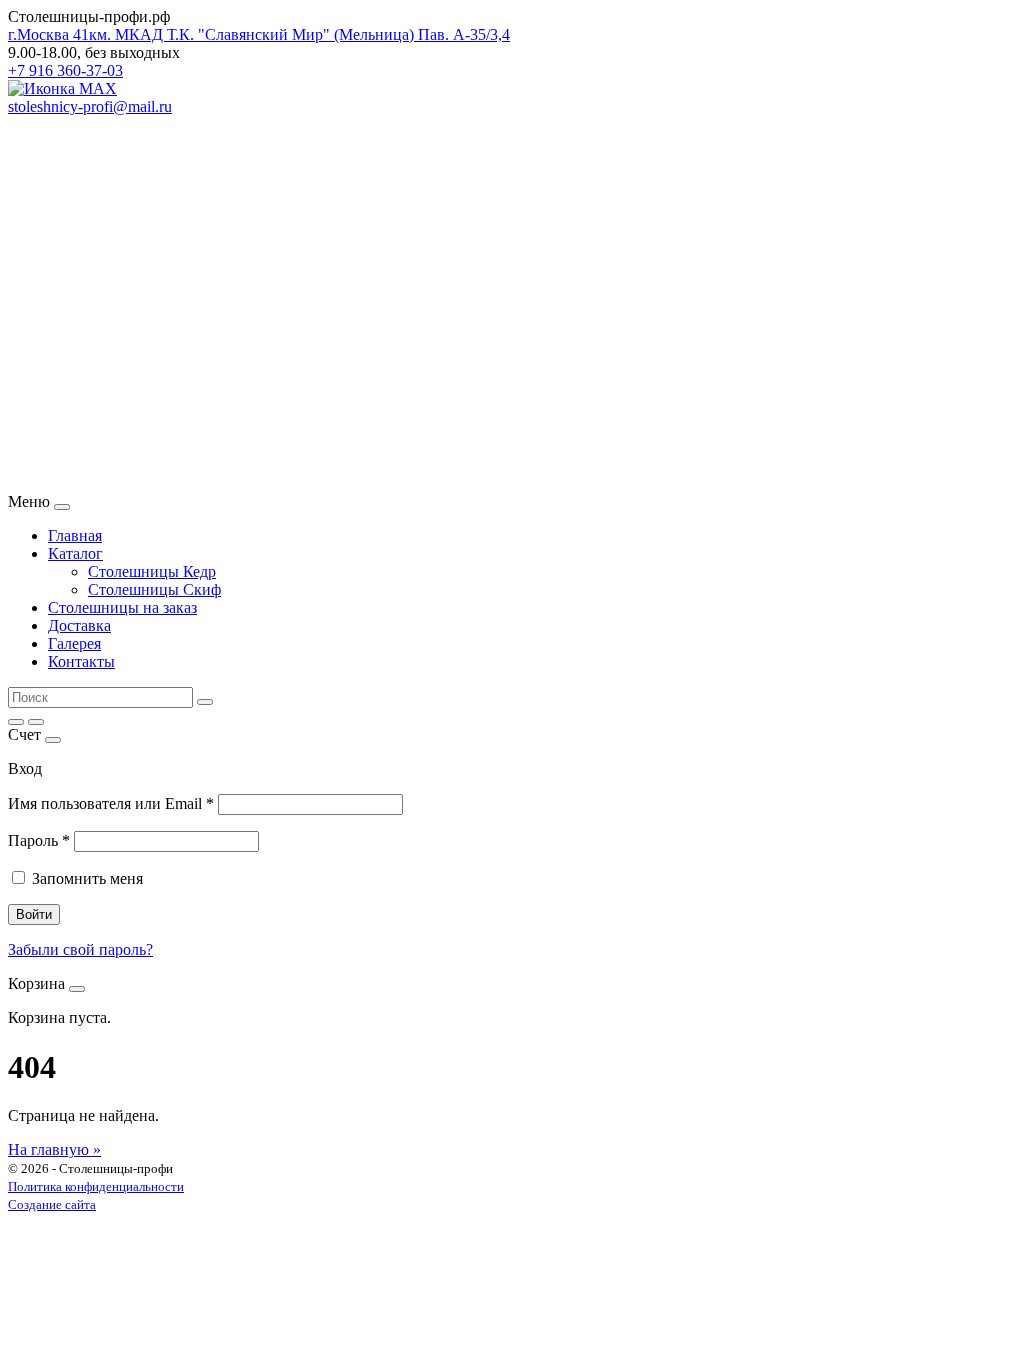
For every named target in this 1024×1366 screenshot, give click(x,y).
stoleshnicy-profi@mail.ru (90, 106)
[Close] (62, 507)
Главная (75, 535)
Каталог (75, 553)
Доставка (79, 625)
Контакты (81, 661)
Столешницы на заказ (122, 607)
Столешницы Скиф (154, 589)
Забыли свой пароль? (80, 949)
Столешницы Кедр (152, 571)
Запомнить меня (87, 878)
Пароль (39, 840)
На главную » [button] (54, 1149)
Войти (34, 914)
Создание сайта (52, 1204)
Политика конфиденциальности (96, 1186)
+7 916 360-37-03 (65, 70)
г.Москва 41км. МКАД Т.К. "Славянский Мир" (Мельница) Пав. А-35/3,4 (259, 34)
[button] (512, 445)
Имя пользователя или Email (111, 803)
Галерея (74, 643)
